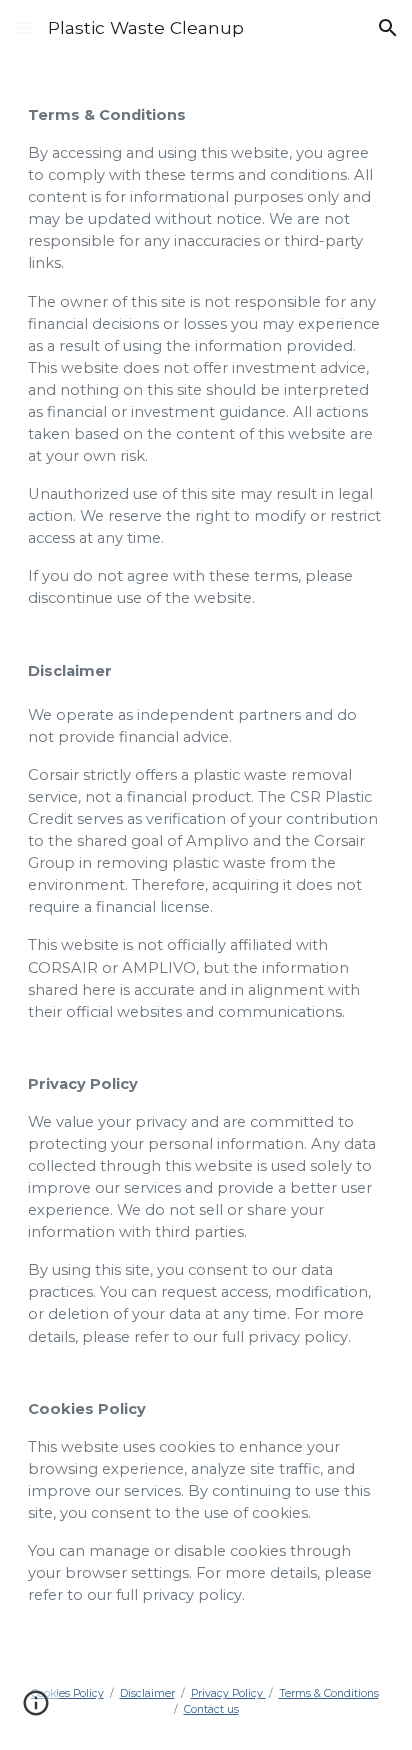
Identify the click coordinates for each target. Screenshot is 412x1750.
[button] (24, 27)
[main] (206, 855)
